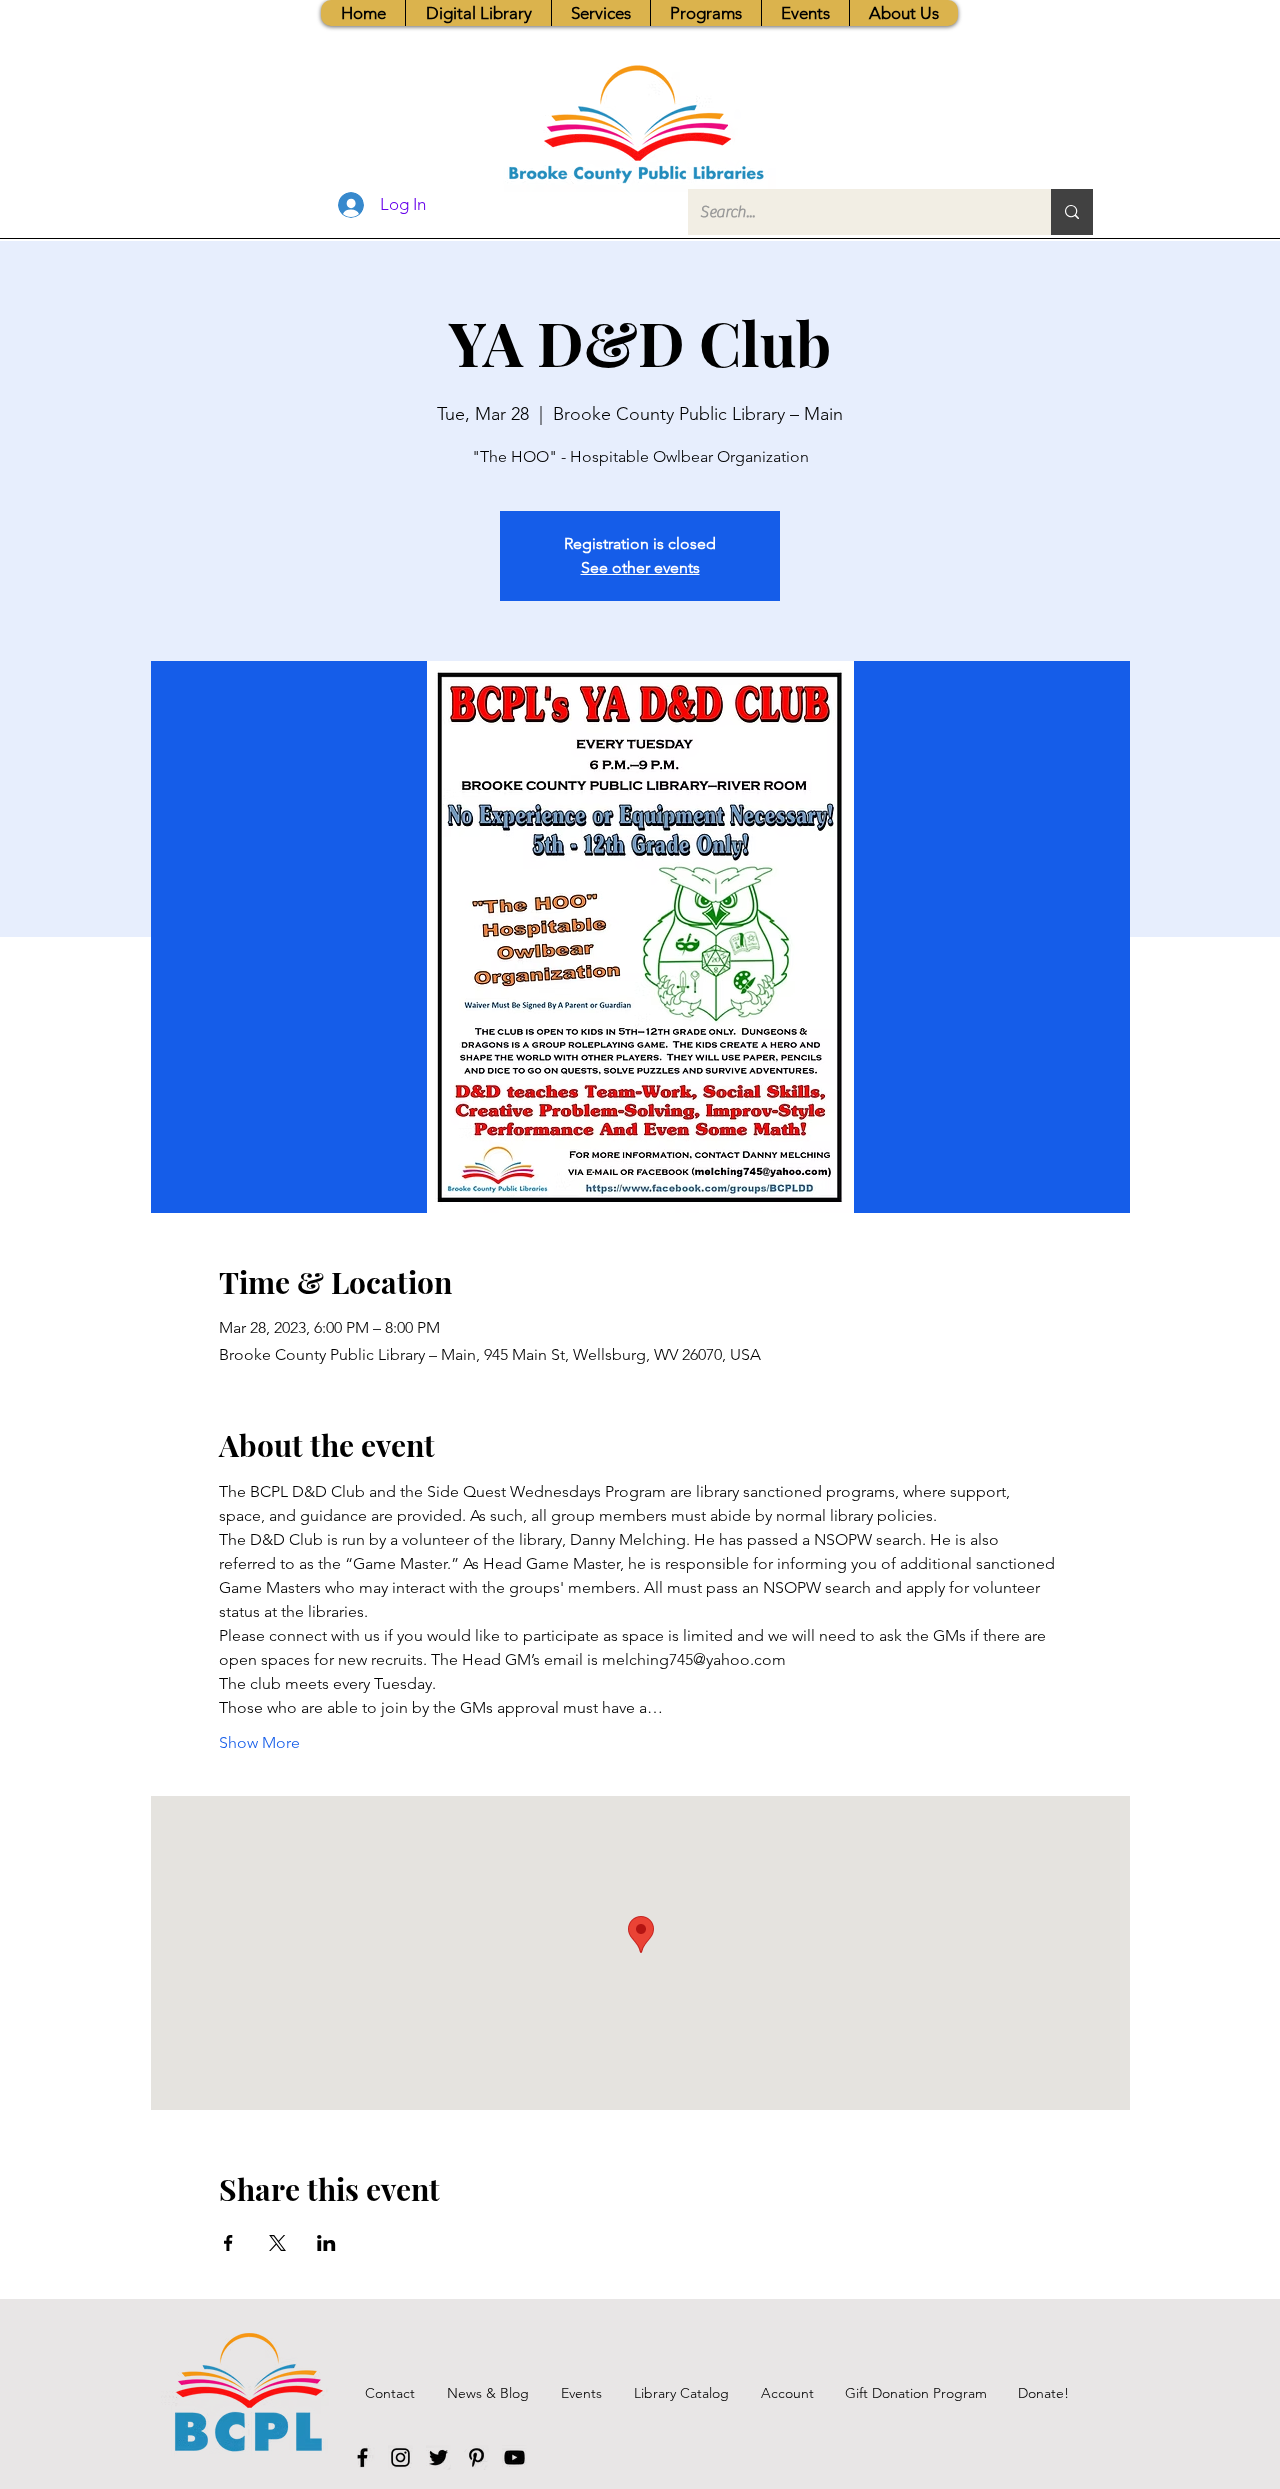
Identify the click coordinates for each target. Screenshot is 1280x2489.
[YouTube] (514, 2457)
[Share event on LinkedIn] (326, 2243)
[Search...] (1072, 212)
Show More (259, 1742)
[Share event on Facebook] (228, 2243)
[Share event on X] (277, 2243)
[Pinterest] (476, 2457)
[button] (600, 13)
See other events (640, 567)
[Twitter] (438, 2457)
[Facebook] (362, 2457)
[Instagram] (400, 2457)
